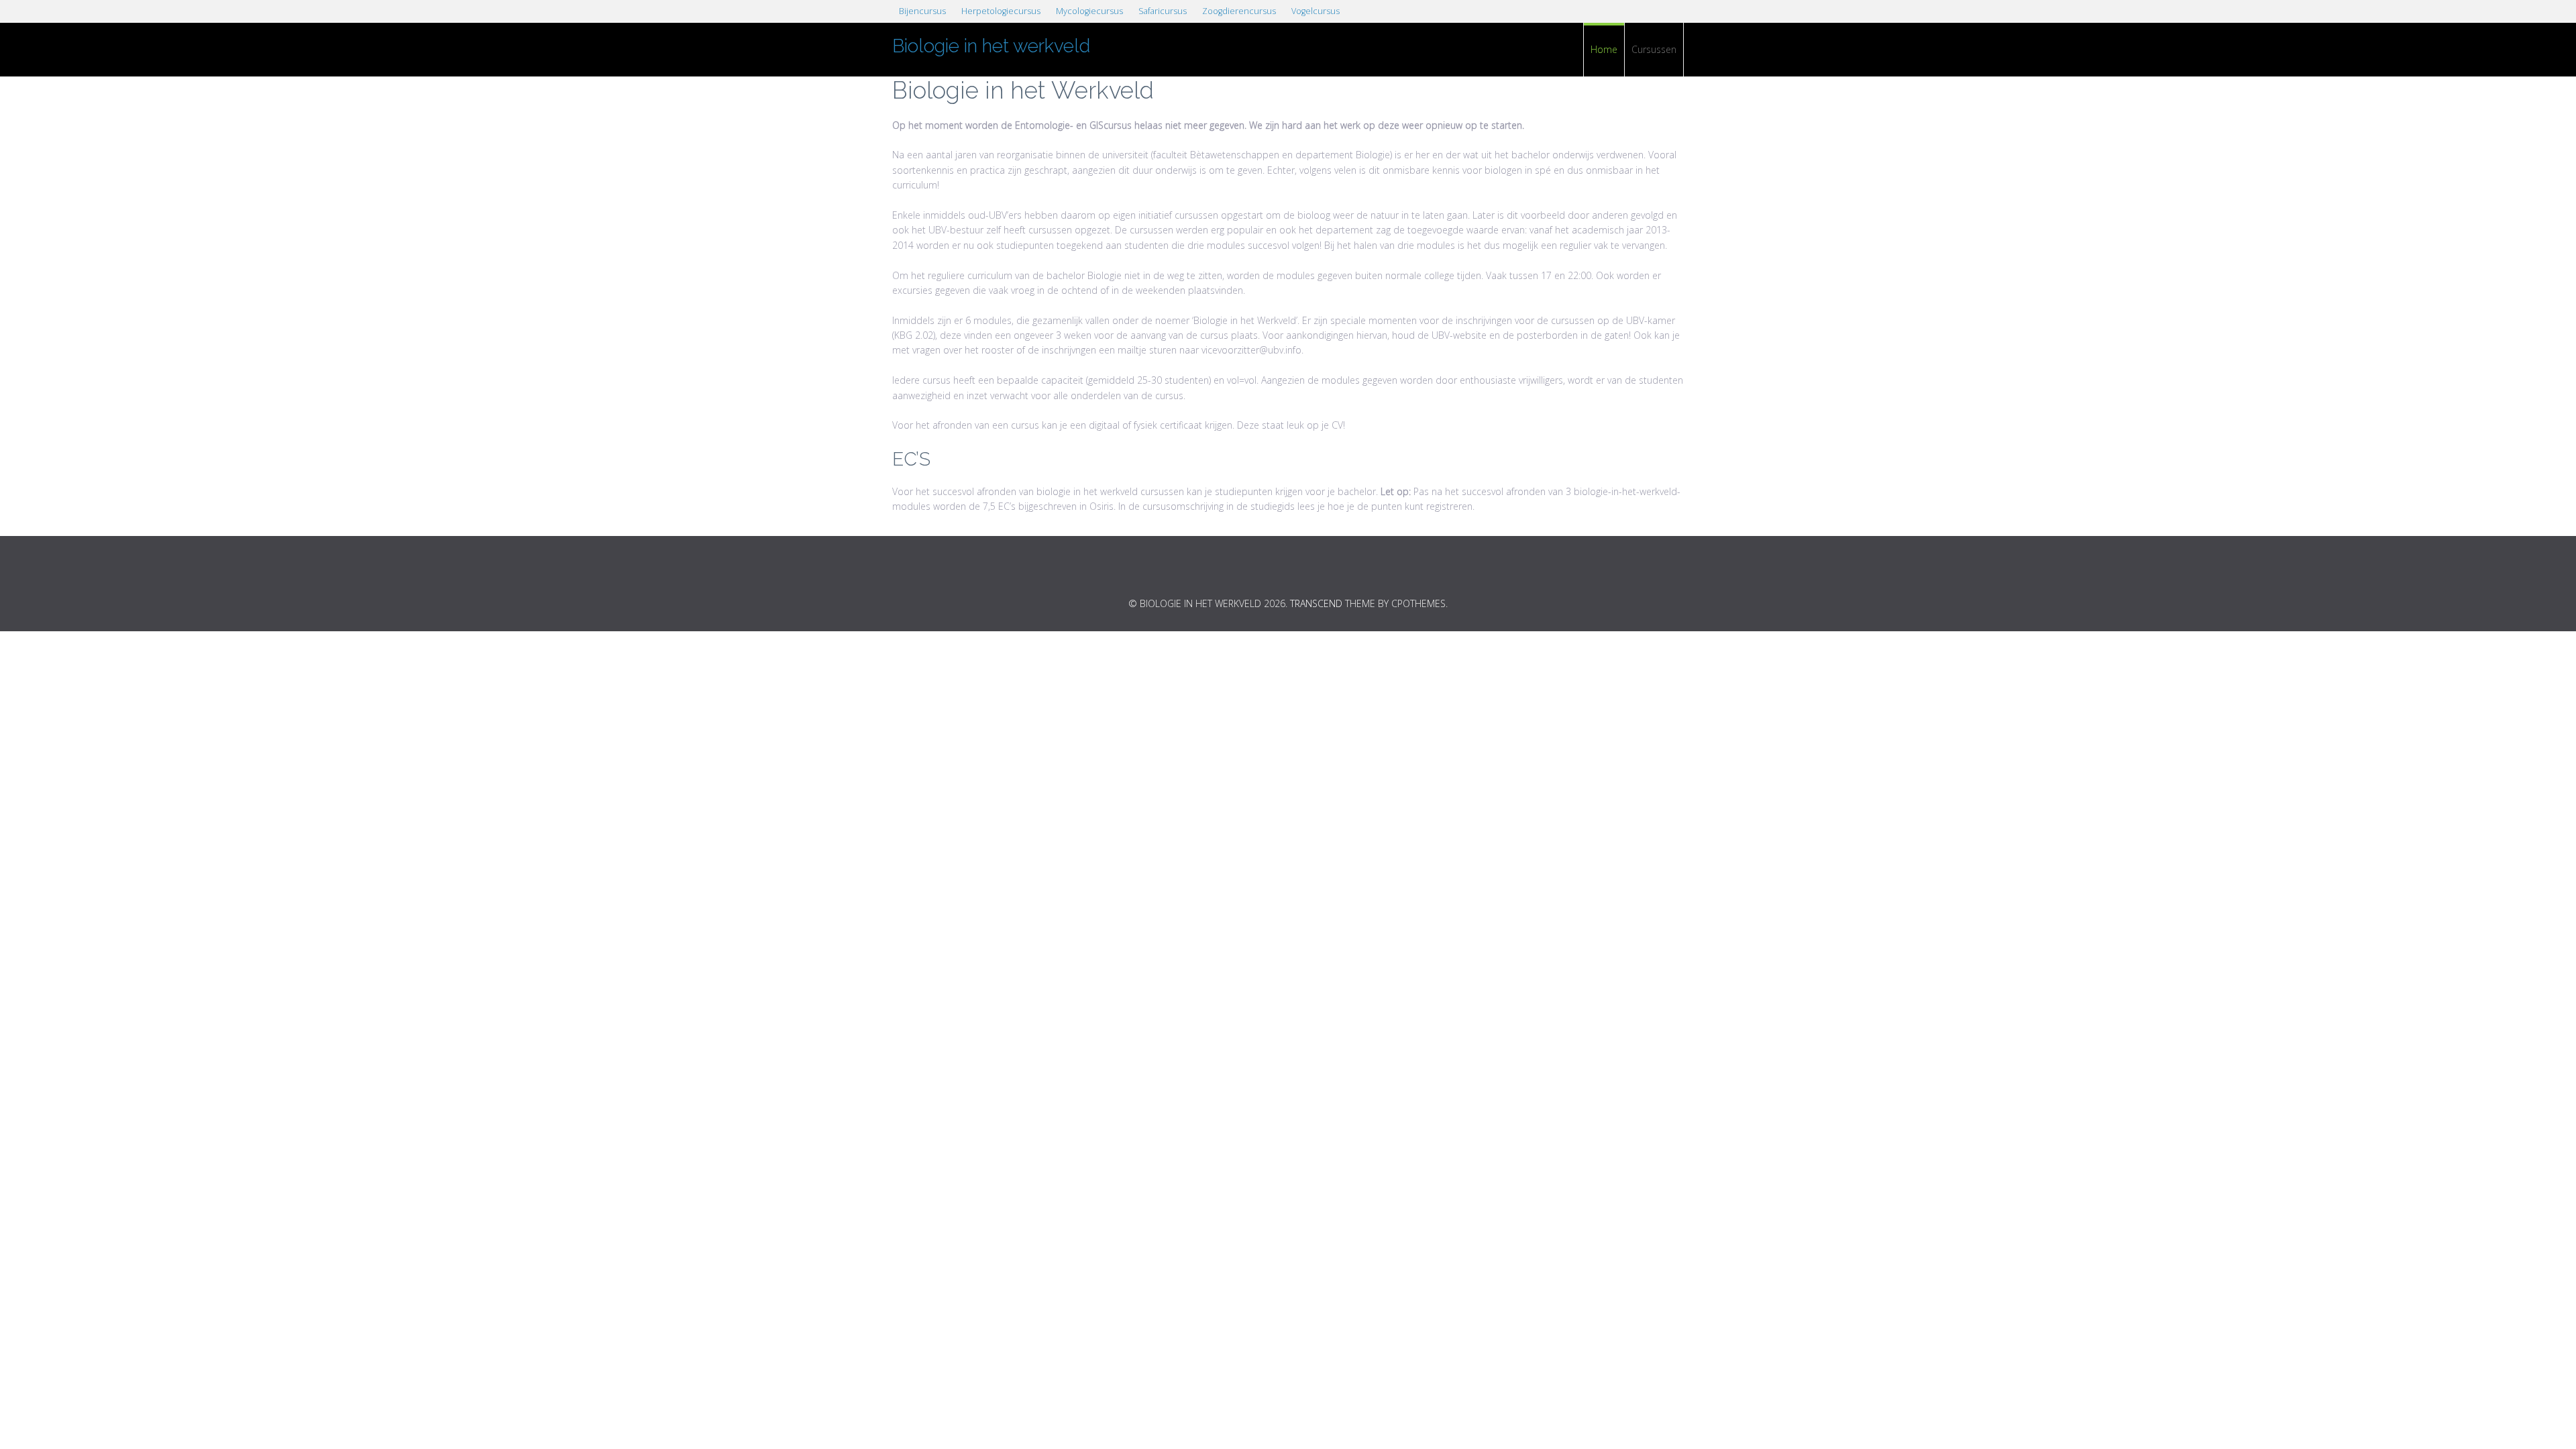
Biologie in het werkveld (991, 46)
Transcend (1316, 603)
